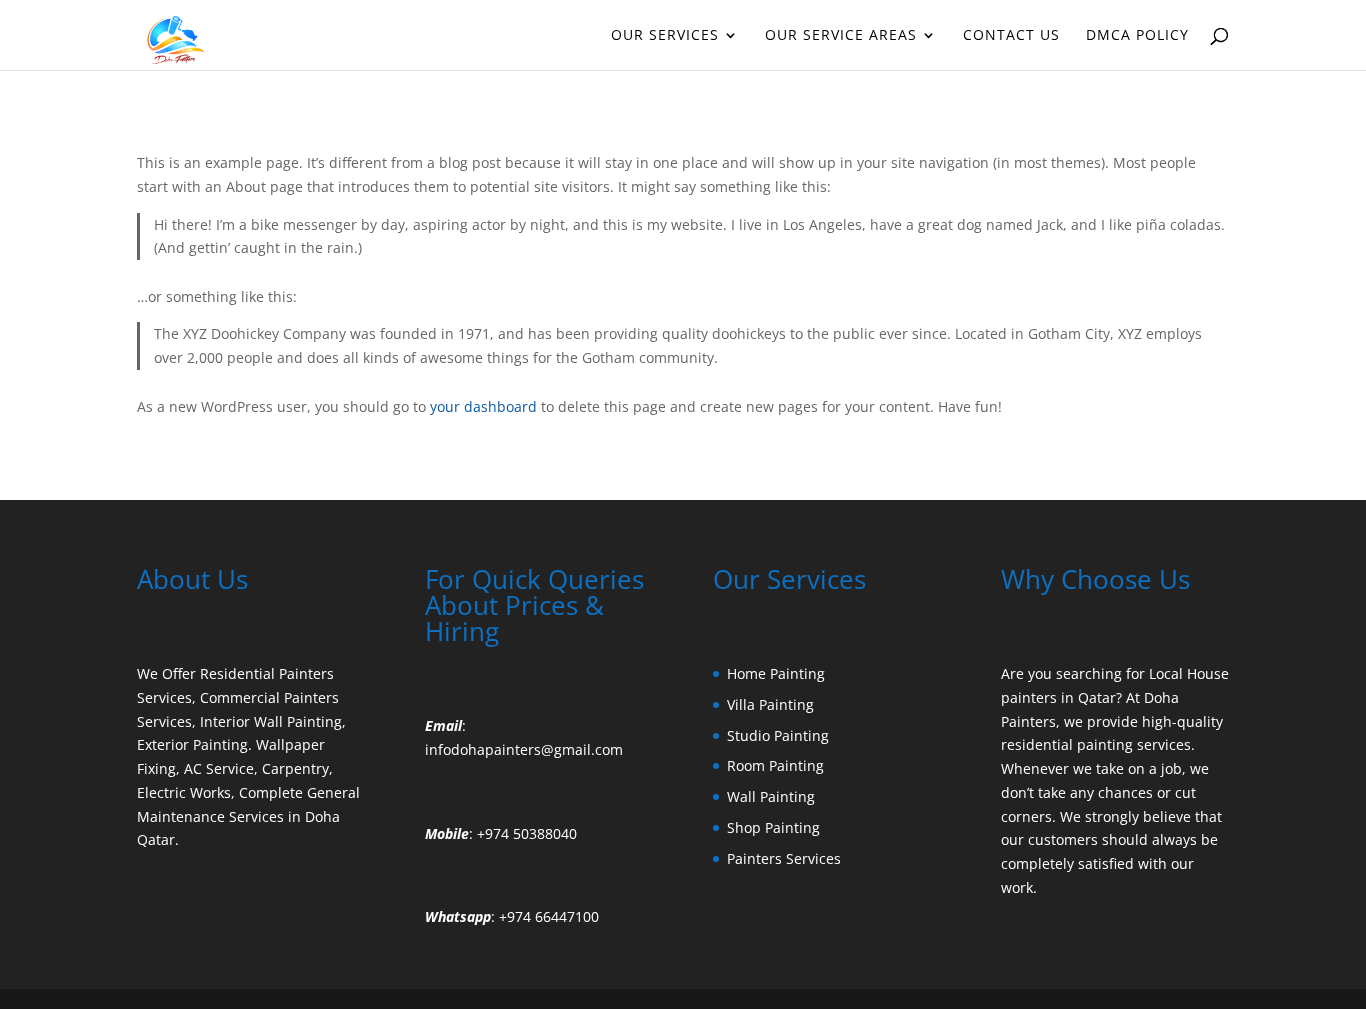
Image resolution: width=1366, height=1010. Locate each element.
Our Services (665, 36)
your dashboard (483, 406)
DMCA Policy (1137, 36)
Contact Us (1011, 36)
